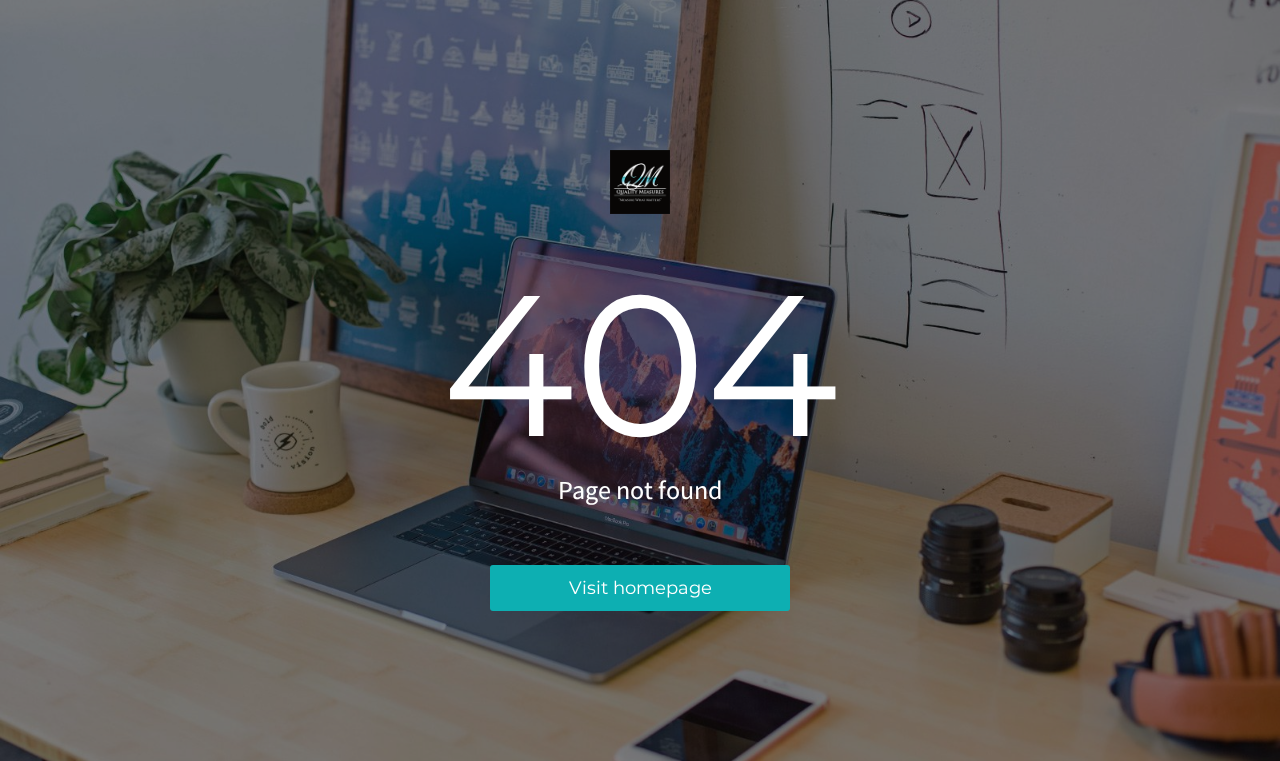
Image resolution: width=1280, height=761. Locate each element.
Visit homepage (640, 588)
